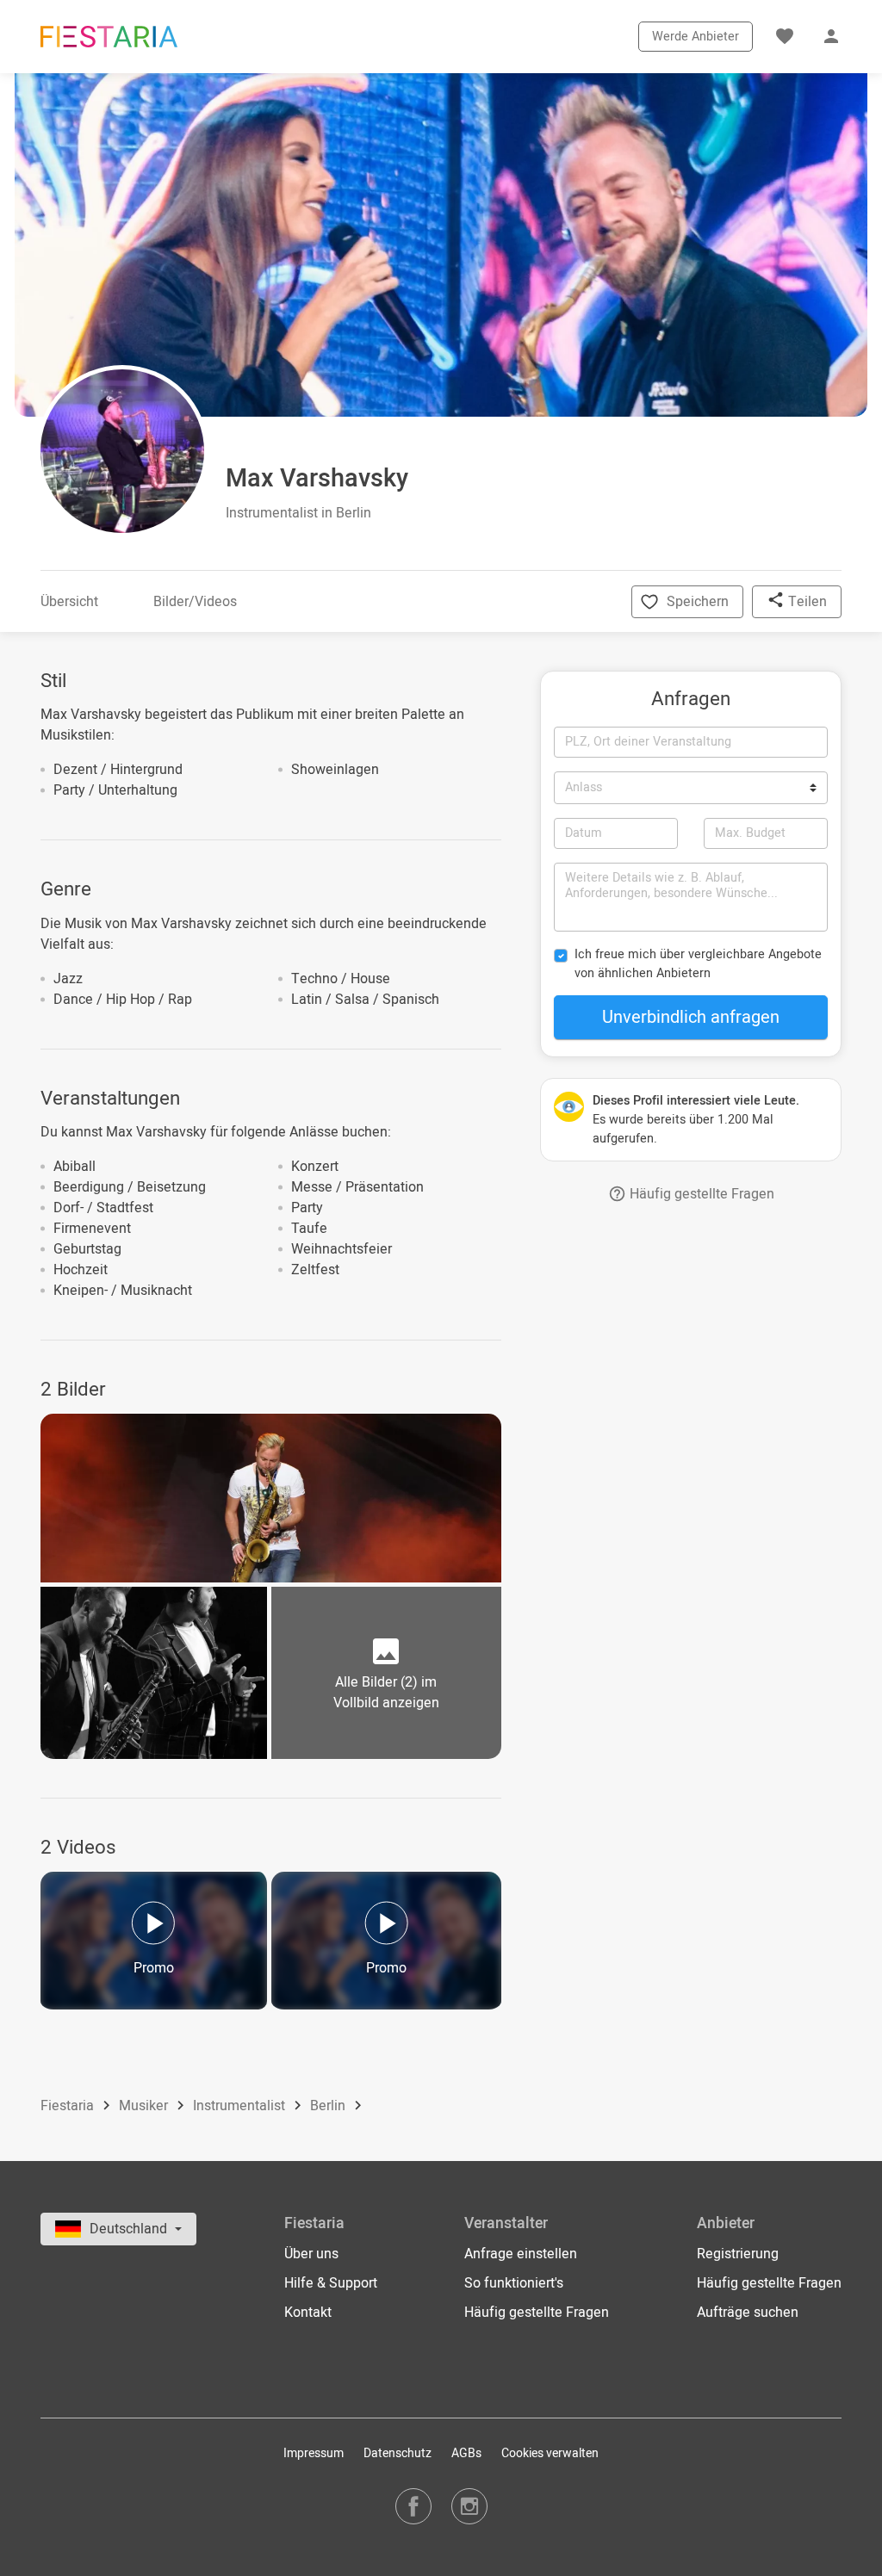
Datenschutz (398, 2453)
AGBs (466, 2453)
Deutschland (130, 2229)
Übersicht (69, 602)
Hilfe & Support (331, 2283)
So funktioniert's (514, 2283)
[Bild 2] (154, 1673)
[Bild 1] (271, 1498)
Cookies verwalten (550, 2453)
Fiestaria (69, 2107)
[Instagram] (469, 2506)
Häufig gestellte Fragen (700, 1194)
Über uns (311, 2254)
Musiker (145, 2107)
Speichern (698, 602)
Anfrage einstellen (521, 2254)
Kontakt (308, 2313)
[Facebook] (413, 2506)
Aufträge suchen (748, 2313)
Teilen (806, 602)
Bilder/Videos (195, 602)
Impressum (314, 2453)
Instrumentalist (241, 2107)
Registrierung (738, 2254)
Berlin (329, 2107)
